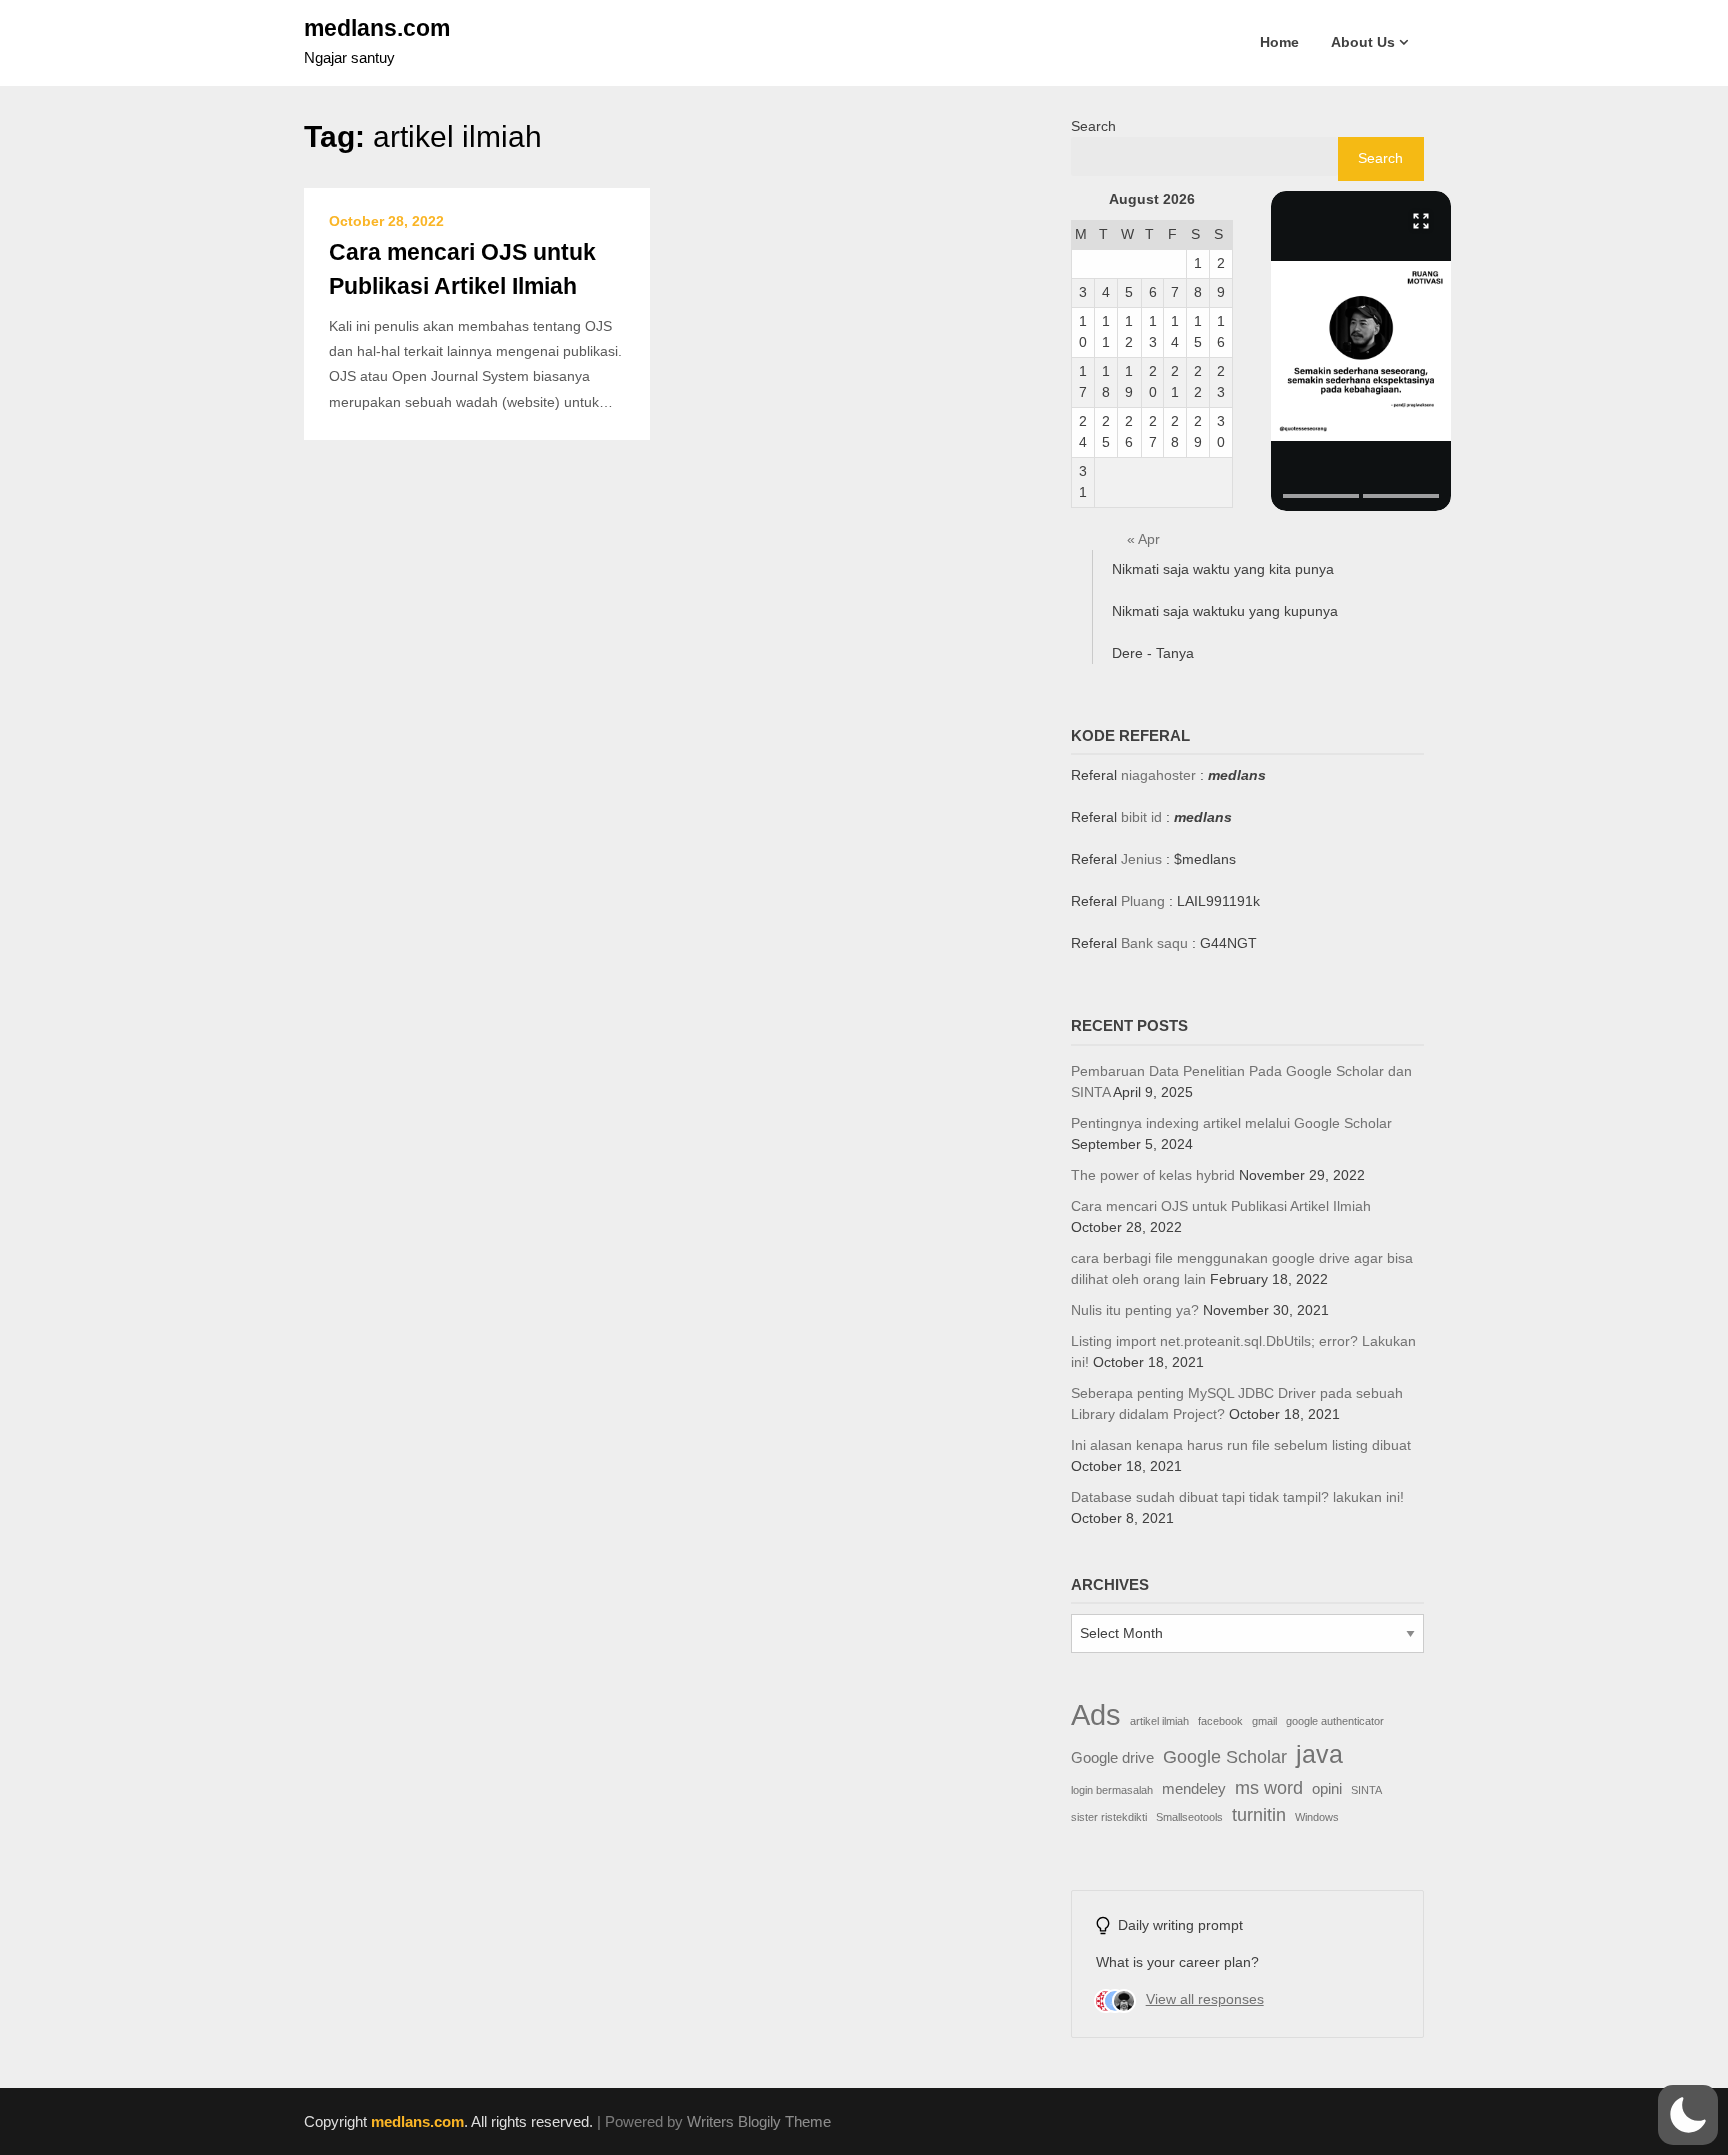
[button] (1361, 351)
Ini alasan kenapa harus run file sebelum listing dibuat (1241, 1445)
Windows (1317, 1817)
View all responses (1205, 1999)
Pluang (1143, 901)
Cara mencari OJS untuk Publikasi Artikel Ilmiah (1221, 1206)
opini (1327, 1788)
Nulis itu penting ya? (1135, 1310)
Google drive (1112, 1757)
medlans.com (377, 28)
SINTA (1366, 1790)
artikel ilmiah (1159, 1721)
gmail (1264, 1721)
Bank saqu (1154, 943)
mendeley (1194, 1788)
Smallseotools (1189, 1817)
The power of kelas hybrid (1153, 1175)
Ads (1096, 1714)
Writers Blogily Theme (759, 2121)
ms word (1269, 1787)
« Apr (1143, 539)
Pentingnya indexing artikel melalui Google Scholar (1231, 1123)
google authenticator (1335, 1721)
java (1319, 1754)
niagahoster (1158, 775)
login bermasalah (1112, 1790)
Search (1093, 126)
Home (1279, 42)
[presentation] (1321, 496)
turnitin (1259, 1814)
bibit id (1141, 817)
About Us (1363, 42)
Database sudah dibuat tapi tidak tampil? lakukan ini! (1237, 1497)
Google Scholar (1225, 1756)
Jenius (1141, 859)
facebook (1220, 1721)
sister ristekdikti (1109, 1817)
